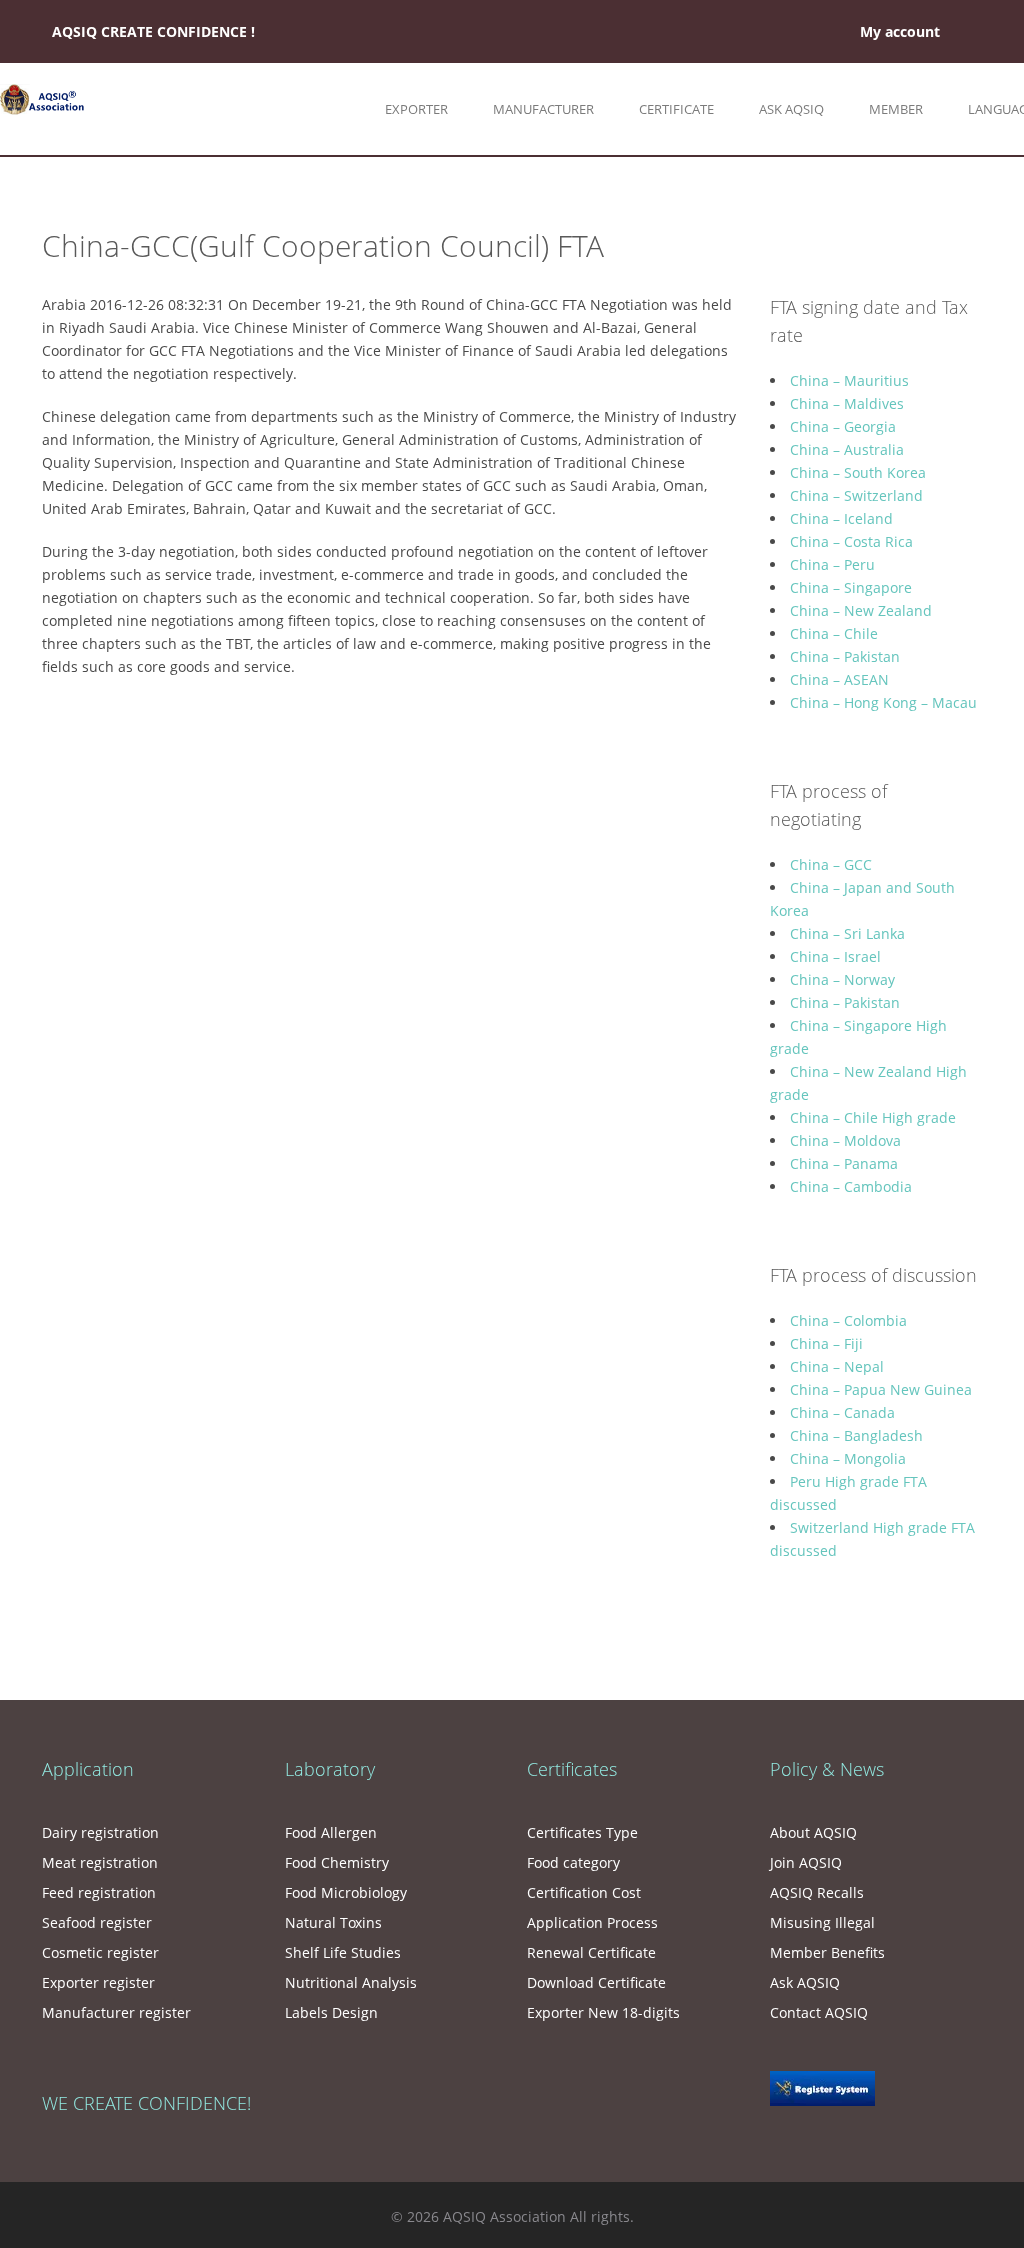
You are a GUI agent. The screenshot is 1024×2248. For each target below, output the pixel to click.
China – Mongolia (848, 1458)
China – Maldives (847, 403)
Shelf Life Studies (343, 1952)
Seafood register (97, 1922)
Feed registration (99, 1892)
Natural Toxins (333, 1922)
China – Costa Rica (851, 541)
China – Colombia (848, 1320)
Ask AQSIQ (805, 1982)
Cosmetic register (100, 1952)
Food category (573, 1862)
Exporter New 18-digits (603, 2012)
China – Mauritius (849, 380)
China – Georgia (843, 426)
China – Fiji (826, 1343)
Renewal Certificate (591, 1952)
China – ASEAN (839, 679)
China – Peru (832, 564)
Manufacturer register (116, 2012)
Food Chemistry (337, 1862)
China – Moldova (845, 1140)
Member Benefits (827, 1952)
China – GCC (831, 864)
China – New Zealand (861, 610)
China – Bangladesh (856, 1435)
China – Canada (842, 1412)
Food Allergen (331, 1832)
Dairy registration (100, 1832)
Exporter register (98, 1982)
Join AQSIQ (806, 1862)
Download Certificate (596, 1982)
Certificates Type (582, 1832)
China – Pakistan (845, 656)
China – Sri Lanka (847, 933)
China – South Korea (858, 472)
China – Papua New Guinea (881, 1389)
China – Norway (842, 979)
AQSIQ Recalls (817, 1892)
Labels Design (331, 2012)
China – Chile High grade (873, 1117)
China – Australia (847, 449)
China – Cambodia (851, 1186)
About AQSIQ (813, 1832)
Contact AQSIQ (819, 2012)
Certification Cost (584, 1892)
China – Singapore (851, 587)
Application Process (592, 1922)
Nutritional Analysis (351, 1982)
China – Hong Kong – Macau (883, 702)
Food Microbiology (346, 1892)
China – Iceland (841, 518)
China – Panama (844, 1163)
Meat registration (100, 1862)
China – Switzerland (856, 495)
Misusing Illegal (822, 1922)
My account (900, 31)
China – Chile (834, 633)
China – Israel (835, 956)
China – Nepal (837, 1366)
